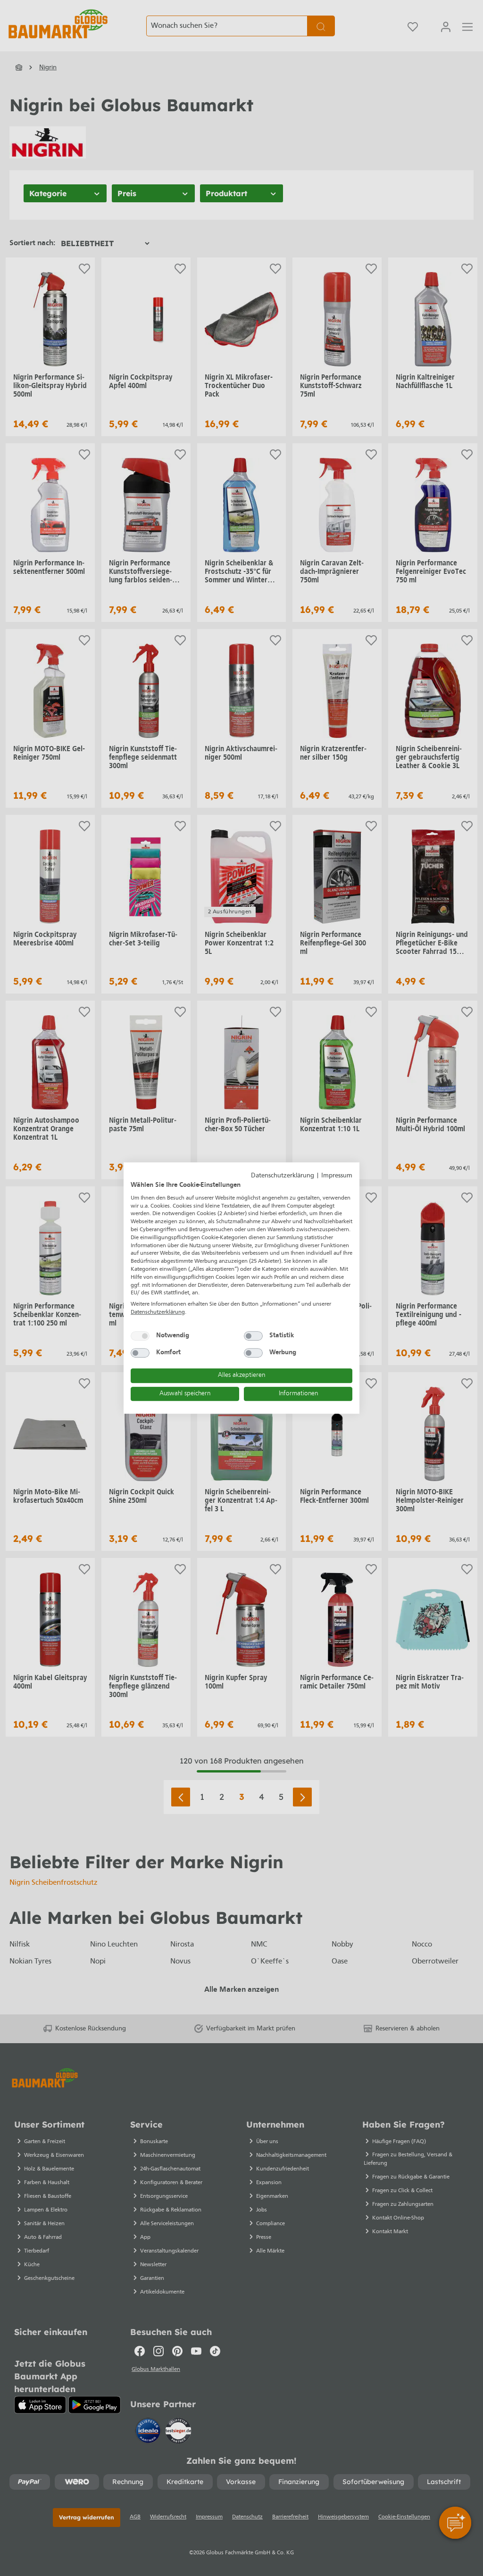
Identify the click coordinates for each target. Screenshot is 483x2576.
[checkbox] (140, 1336)
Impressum (337, 1176)
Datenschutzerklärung (283, 1176)
